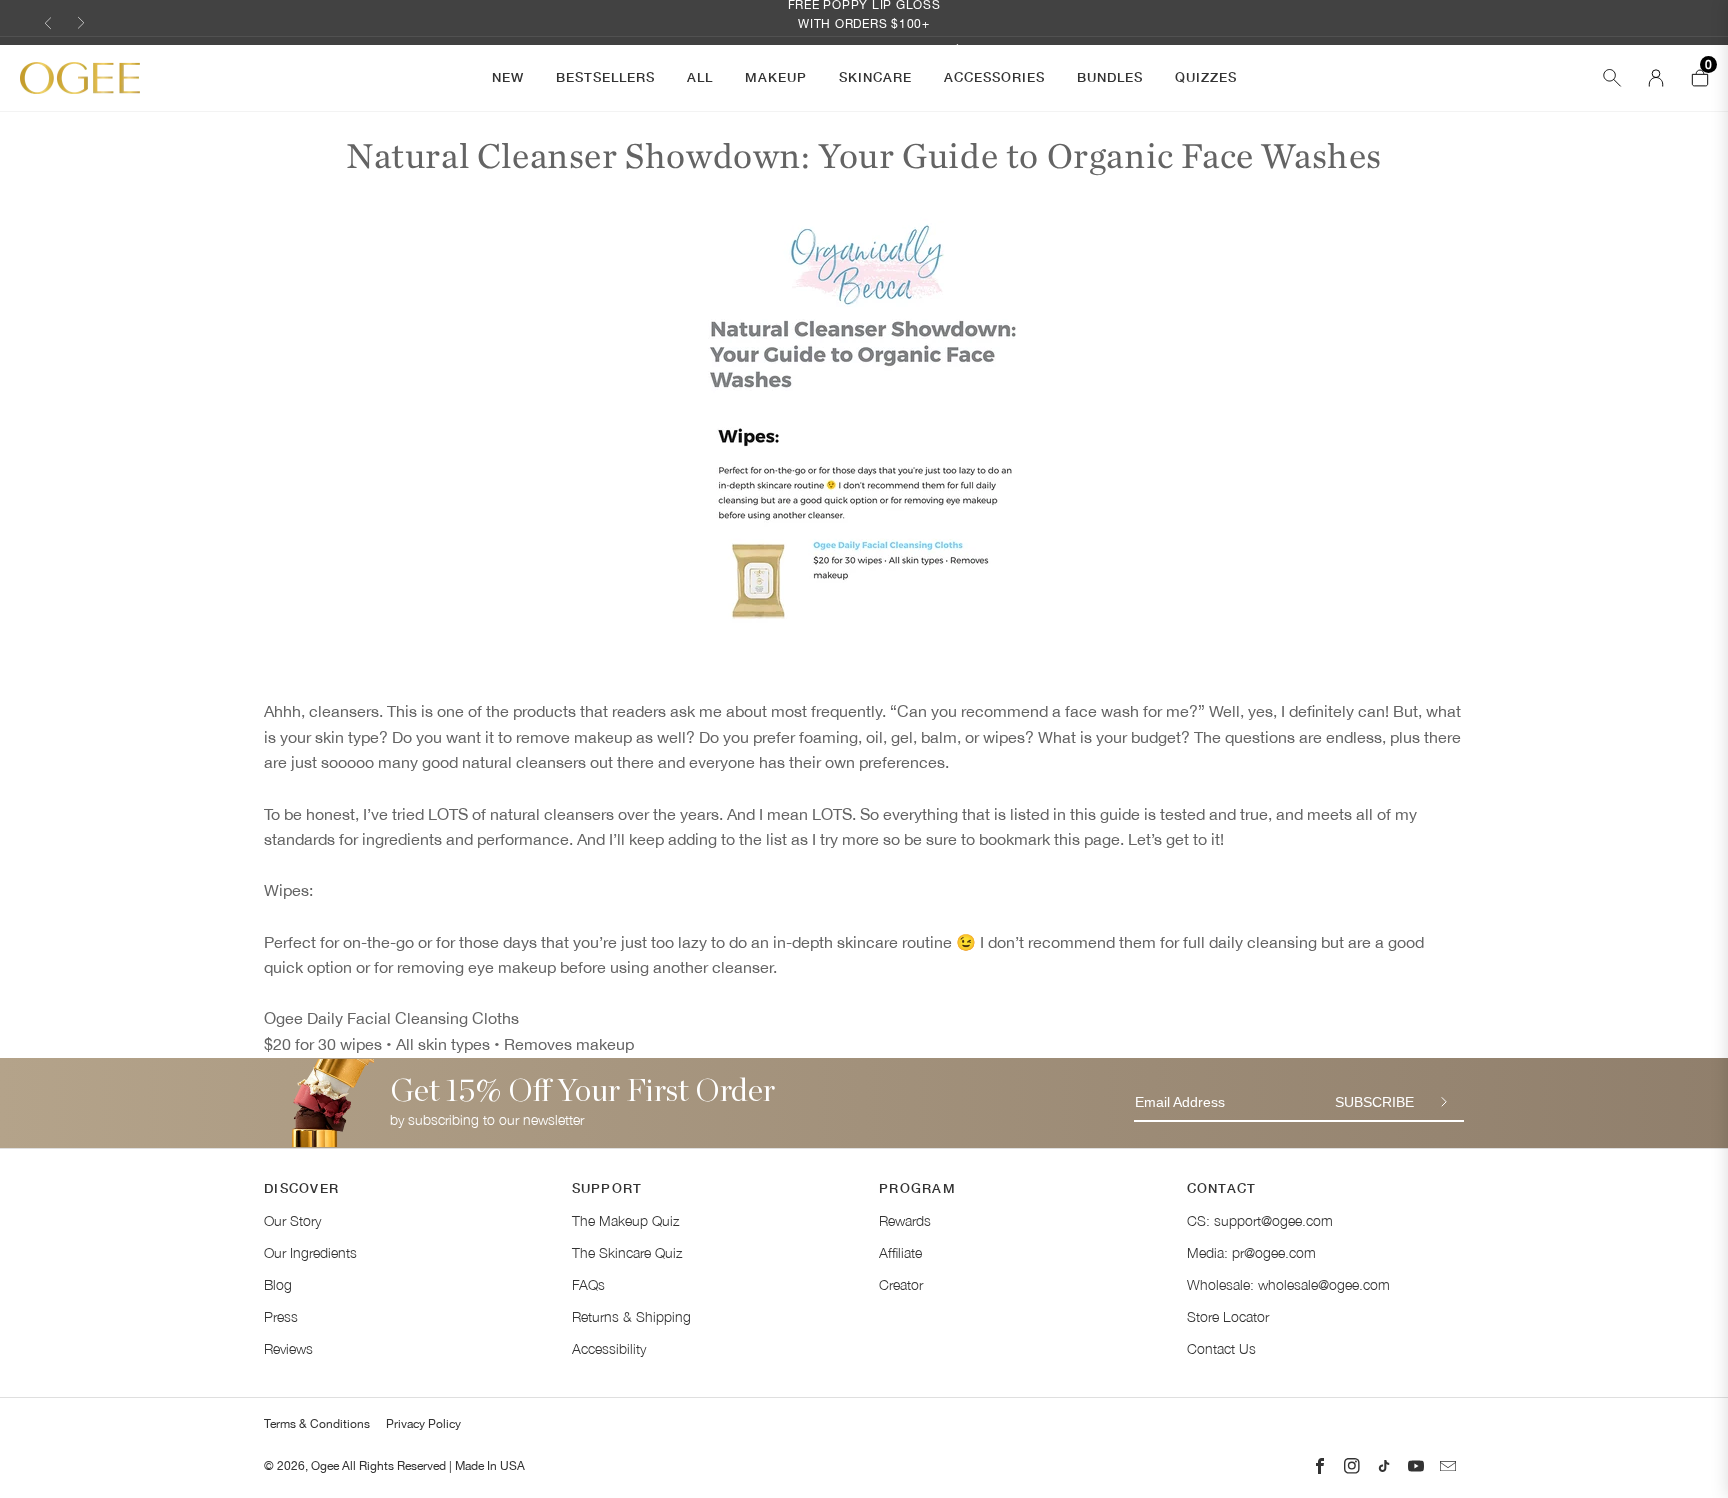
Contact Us (1221, 1348)
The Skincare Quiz (627, 1252)
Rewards (905, 1220)
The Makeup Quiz (625, 1220)
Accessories (994, 77)
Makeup (776, 77)
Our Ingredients (310, 1252)
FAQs (588, 1284)
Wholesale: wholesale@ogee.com (1288, 1284)
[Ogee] (80, 78)
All (700, 77)
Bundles (1110, 77)
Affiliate (900, 1252)
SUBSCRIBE (1374, 1102)
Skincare (875, 77)
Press (281, 1316)
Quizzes (1206, 77)
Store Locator (1228, 1316)
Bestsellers (605, 77)
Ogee (325, 1466)
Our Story (292, 1220)
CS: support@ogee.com (1260, 1220)
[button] (48, 22)
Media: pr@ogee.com (1251, 1252)
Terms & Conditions (317, 1424)
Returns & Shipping (631, 1316)
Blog (278, 1284)
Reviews (288, 1348)
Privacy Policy (423, 1424)
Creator (901, 1284)
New (508, 77)
